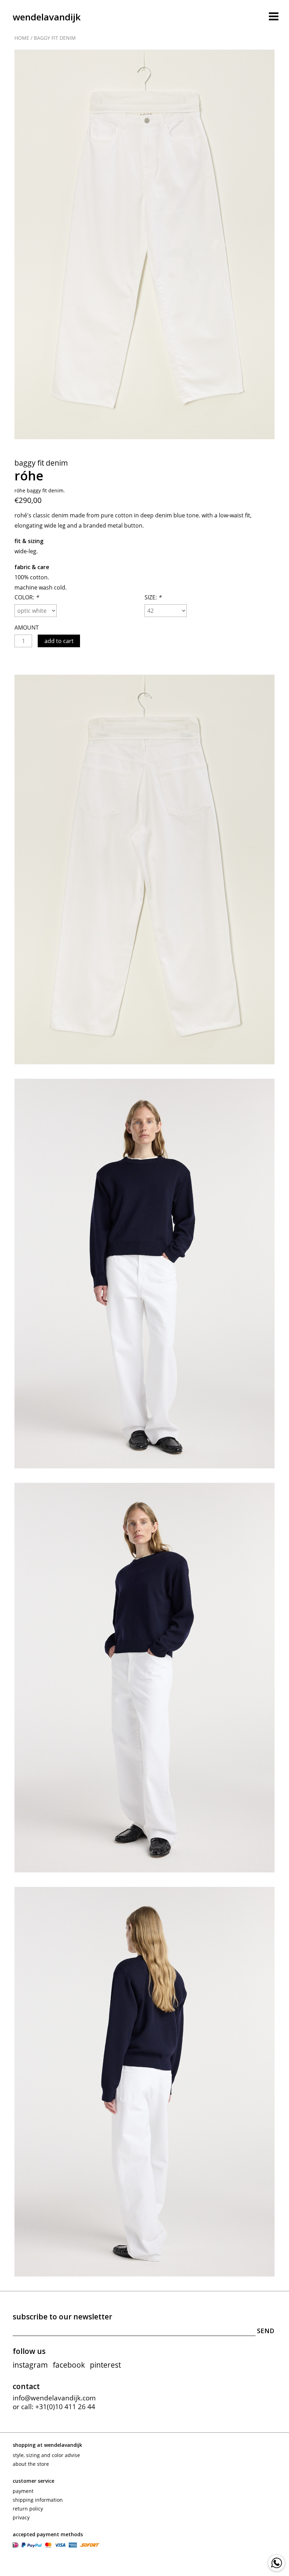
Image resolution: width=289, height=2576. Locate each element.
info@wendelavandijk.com (54, 2398)
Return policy (28, 2509)
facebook (69, 2365)
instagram (30, 2365)
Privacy (21, 2517)
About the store (31, 2464)
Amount (27, 628)
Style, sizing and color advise (46, 2455)
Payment (23, 2491)
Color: (27, 597)
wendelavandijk (47, 17)
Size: (153, 597)
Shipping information (38, 2500)
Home (22, 38)
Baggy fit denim (55, 38)
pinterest (105, 2365)
